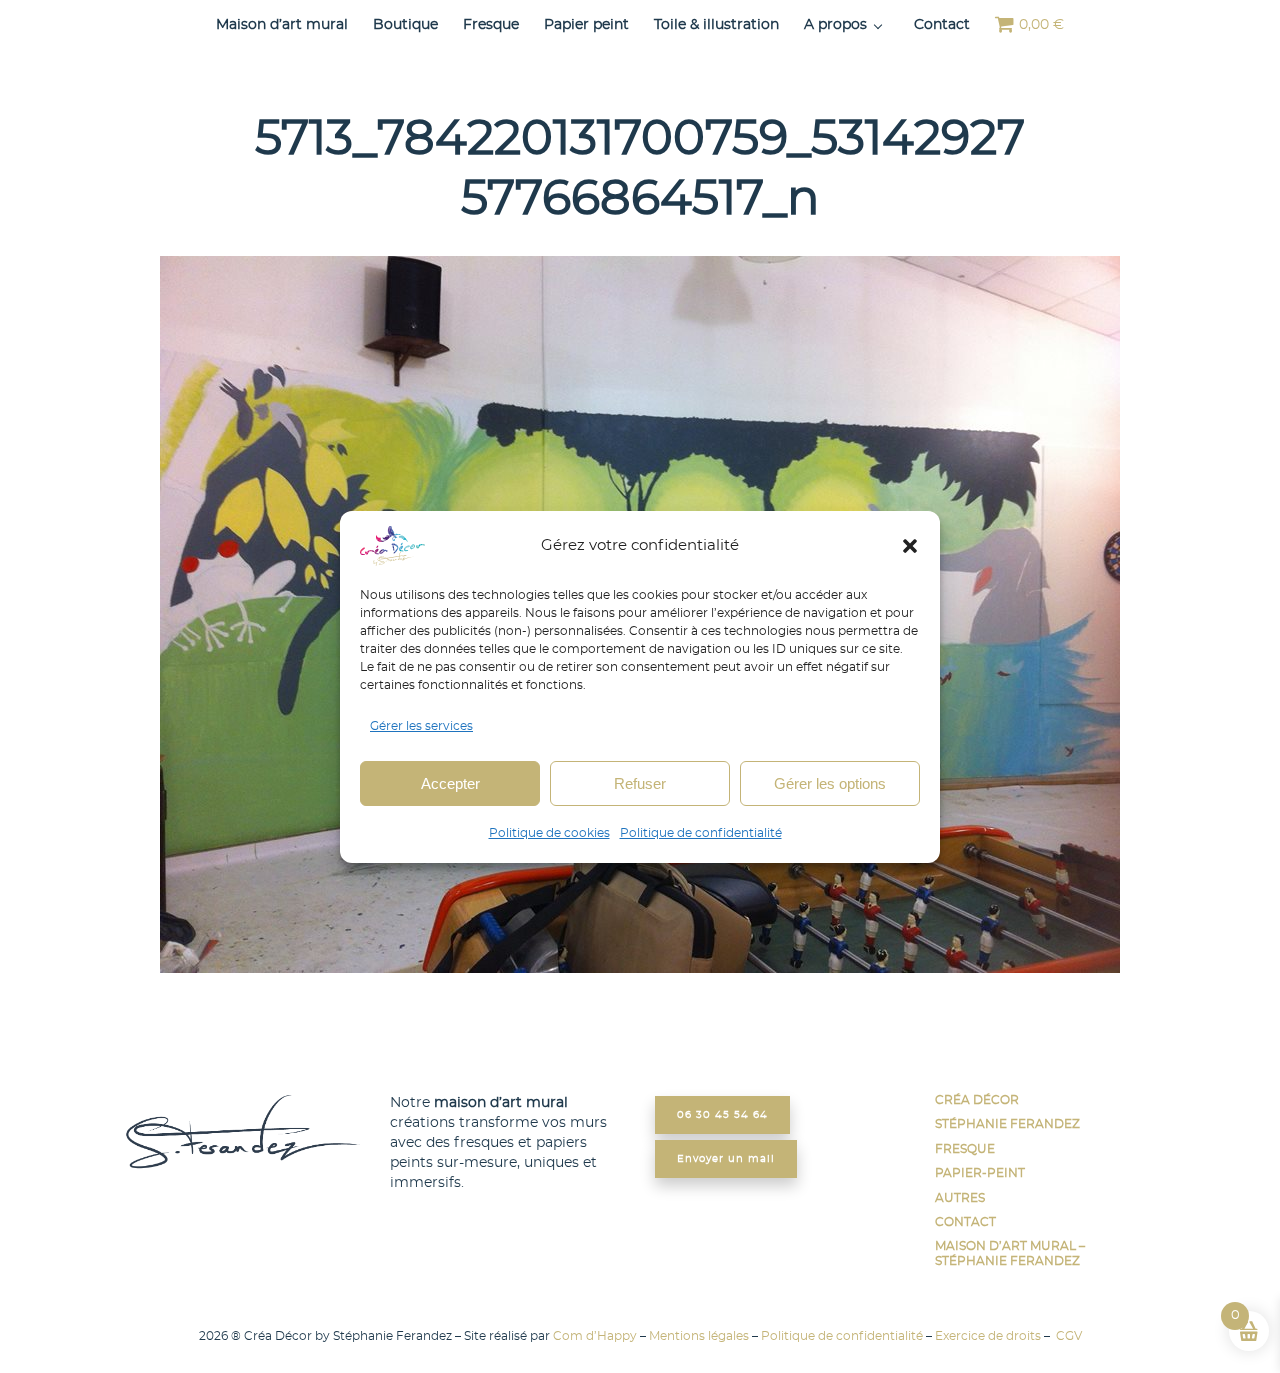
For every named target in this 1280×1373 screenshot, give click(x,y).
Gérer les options (830, 782)
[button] (910, 546)
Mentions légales (699, 1336)
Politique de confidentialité (701, 833)
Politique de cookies (549, 833)
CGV (1067, 1336)
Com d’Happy (595, 1336)
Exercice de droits (988, 1336)
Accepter (450, 782)
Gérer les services (421, 726)
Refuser (640, 782)
